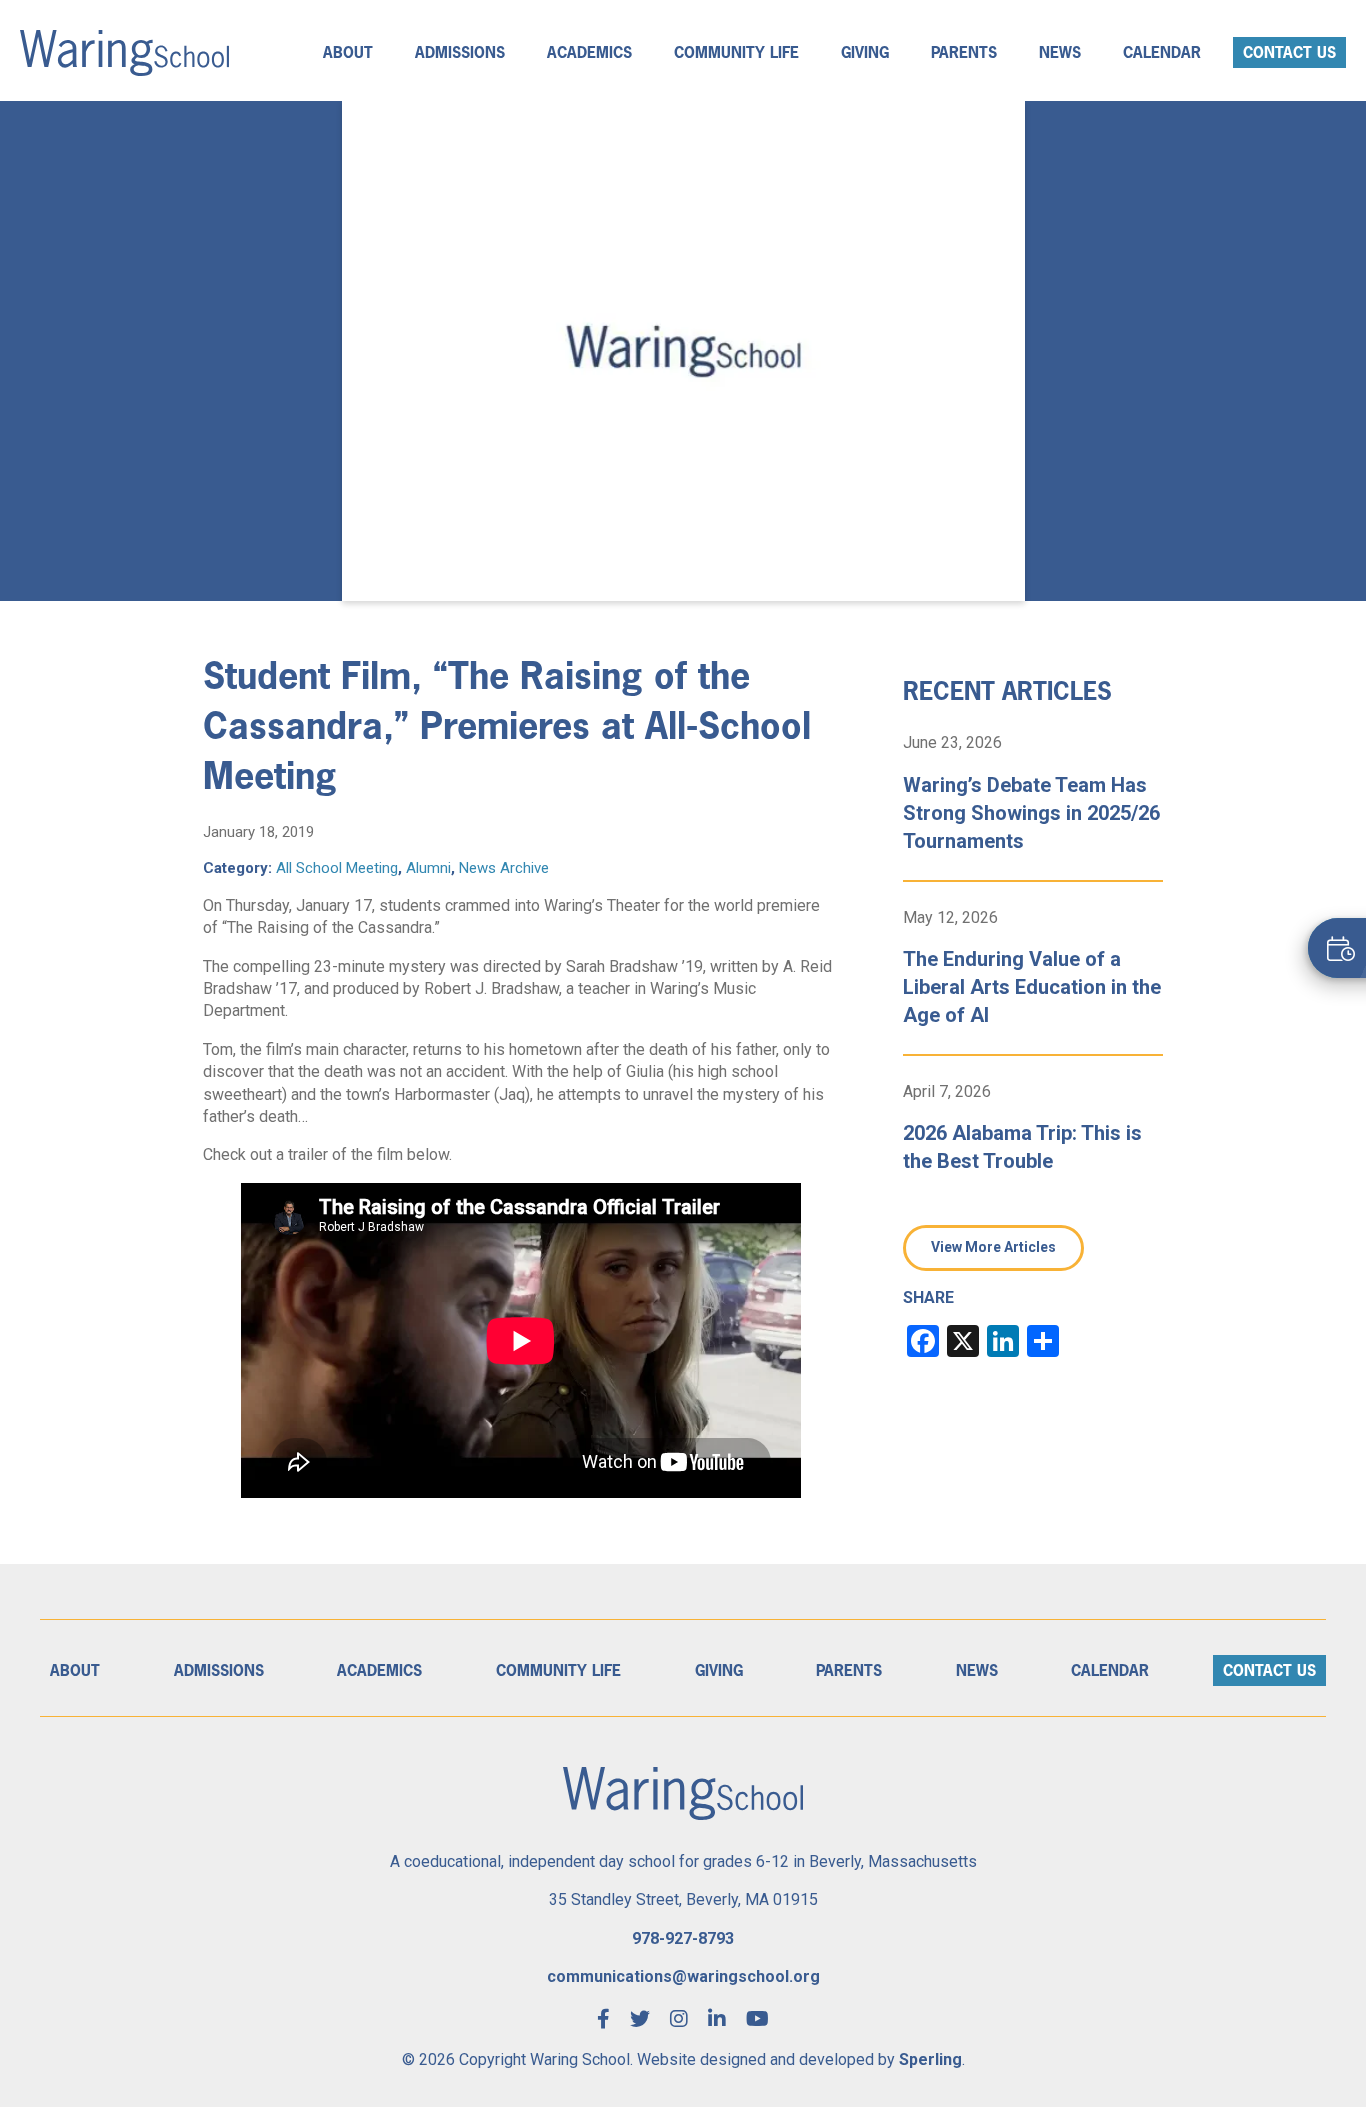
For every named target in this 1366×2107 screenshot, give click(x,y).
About (348, 52)
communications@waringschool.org (683, 1976)
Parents (964, 52)
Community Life (736, 52)
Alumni (428, 868)
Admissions (460, 52)
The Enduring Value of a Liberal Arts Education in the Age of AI (1032, 987)
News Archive (504, 868)
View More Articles (993, 1247)
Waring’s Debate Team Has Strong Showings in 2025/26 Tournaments (1031, 813)
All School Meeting (337, 868)
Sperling (930, 2059)
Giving (865, 52)
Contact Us (1289, 52)
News (1060, 52)
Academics (589, 52)
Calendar (1162, 52)
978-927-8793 (683, 1938)
